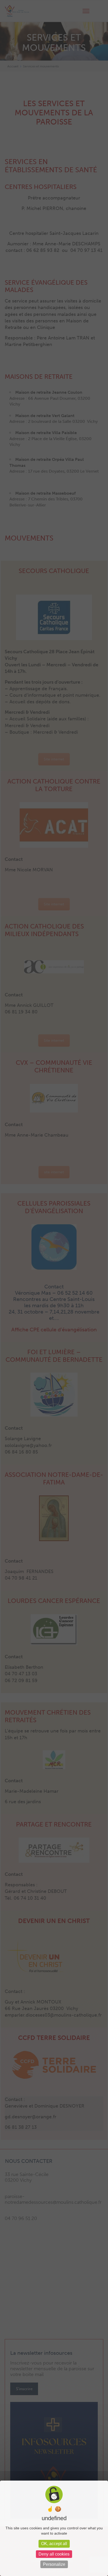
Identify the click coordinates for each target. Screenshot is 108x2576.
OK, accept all (54, 2544)
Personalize (54, 2564)
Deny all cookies (54, 2554)
